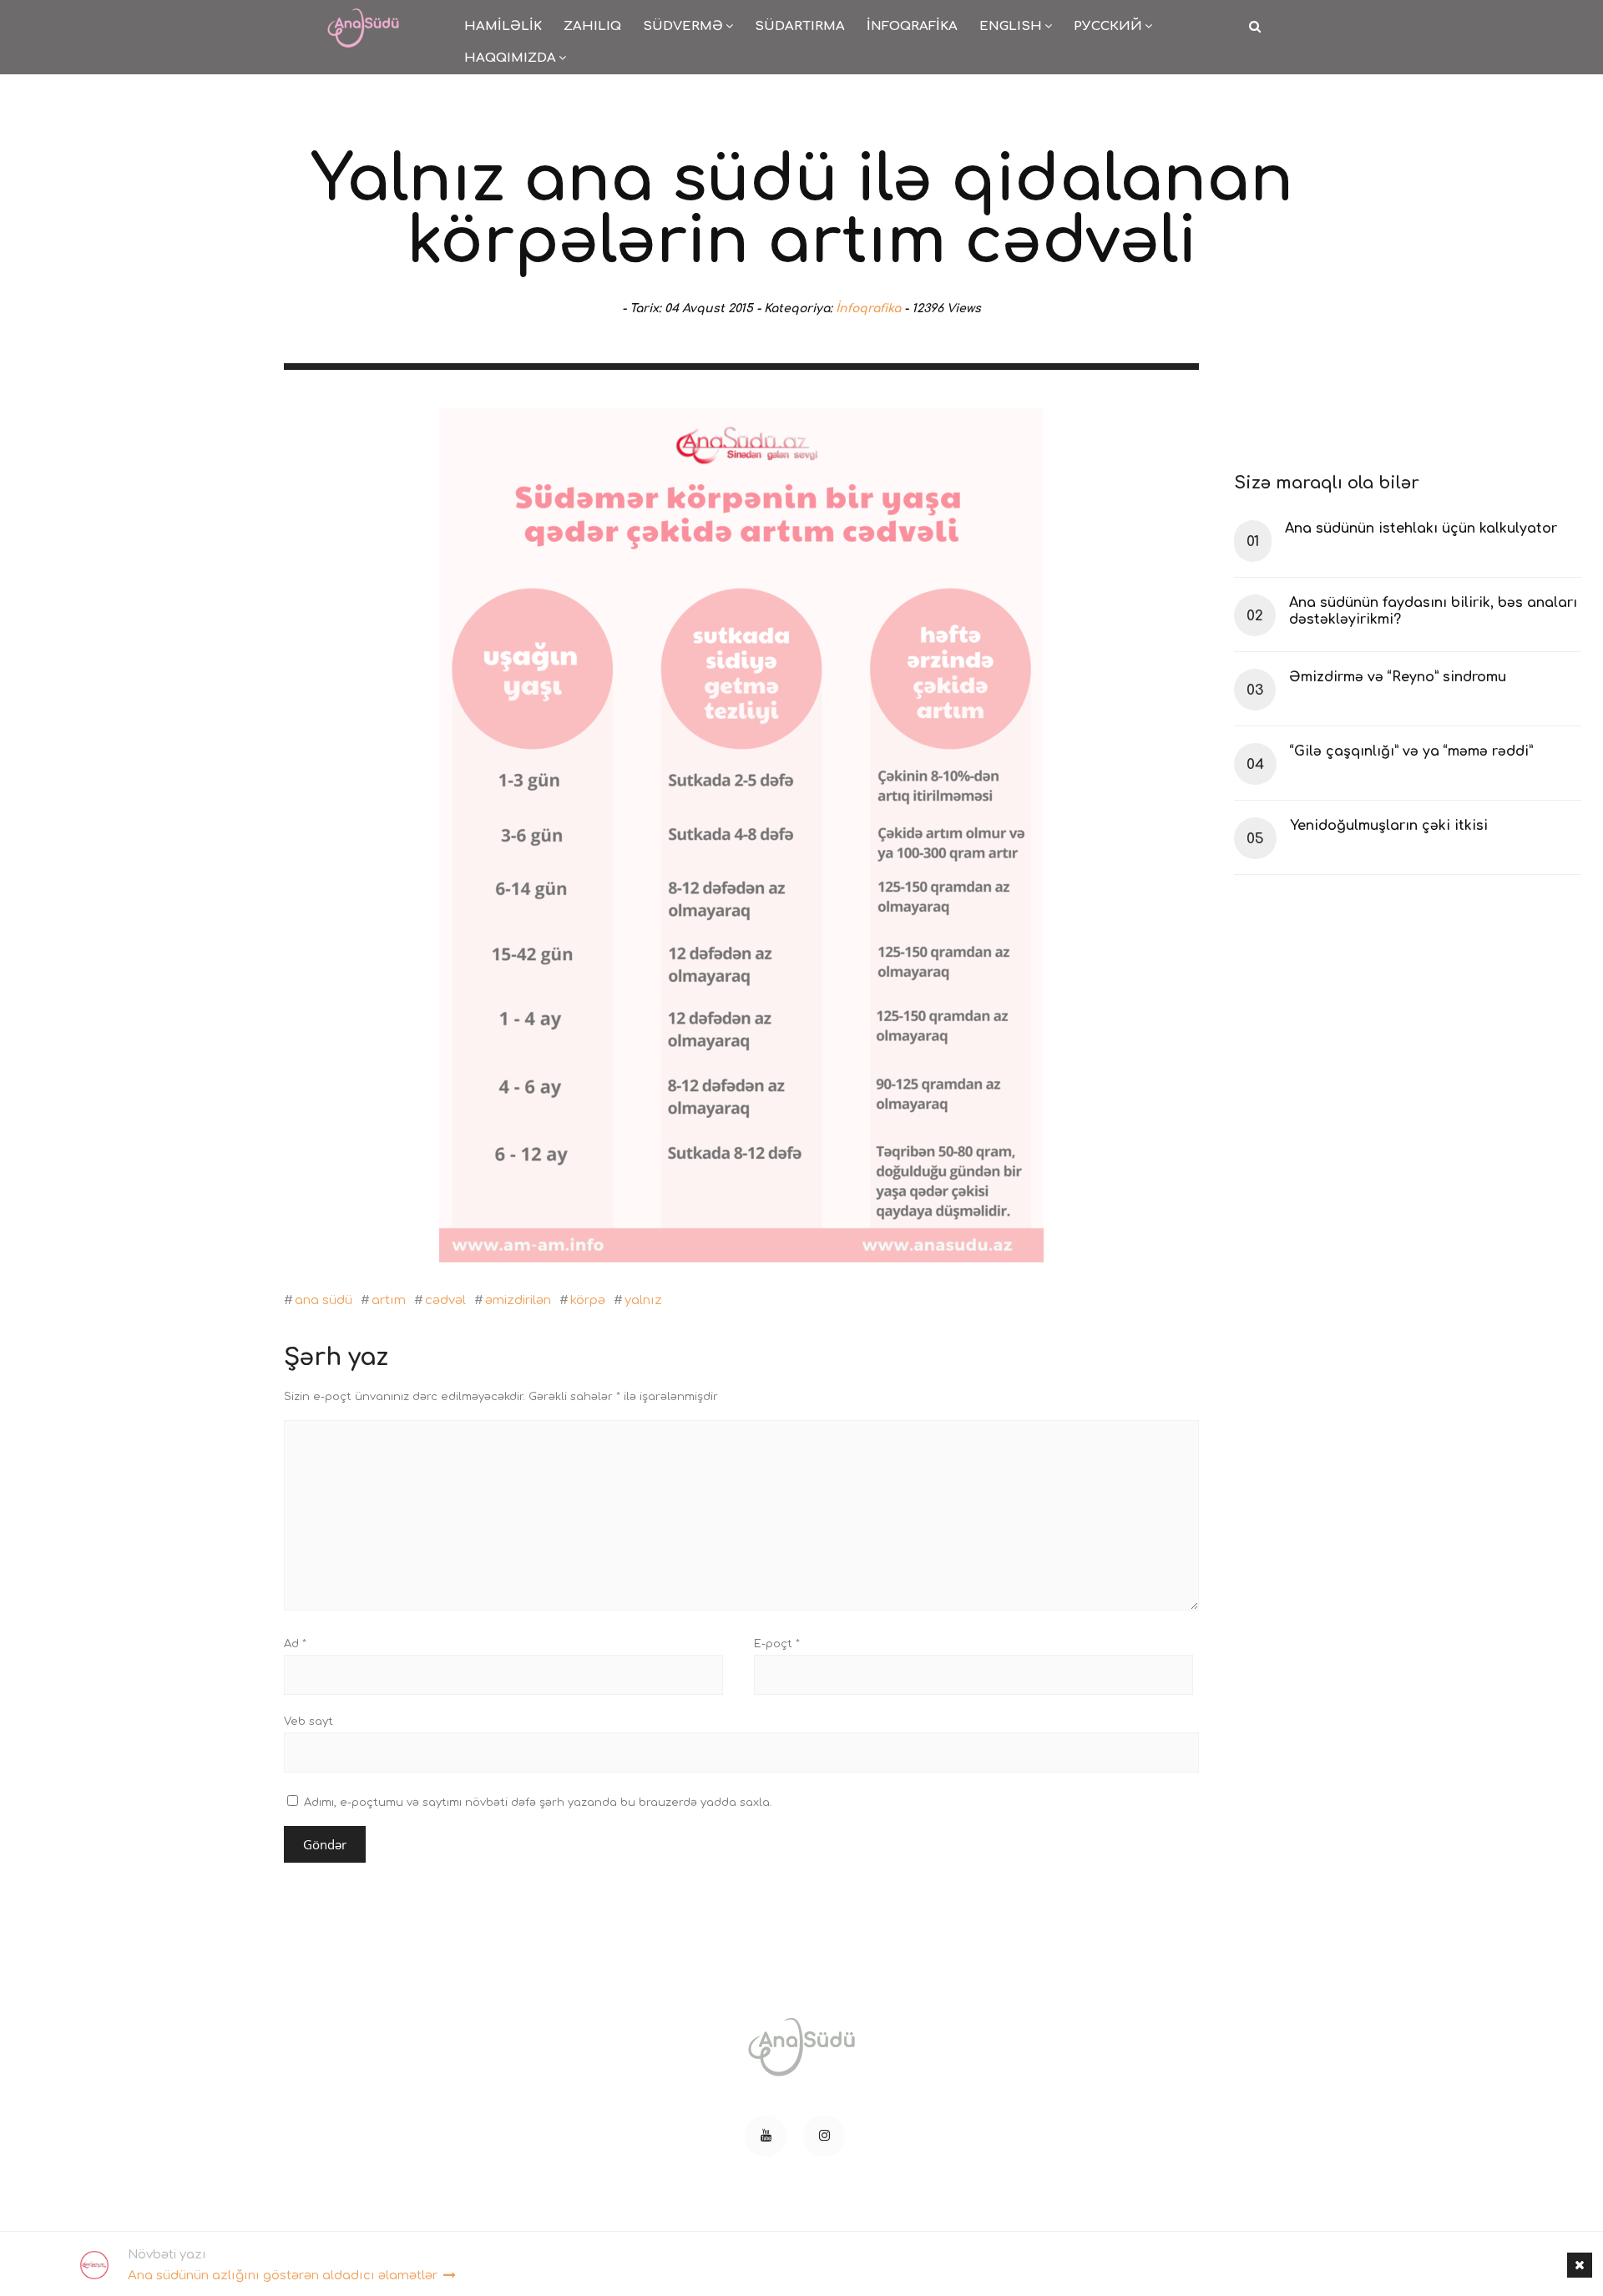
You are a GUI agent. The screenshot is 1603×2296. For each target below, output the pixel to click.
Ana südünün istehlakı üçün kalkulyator (1421, 528)
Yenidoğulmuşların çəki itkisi (1389, 826)
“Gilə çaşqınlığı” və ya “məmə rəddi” (1411, 751)
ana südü (324, 1300)
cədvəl (445, 1300)
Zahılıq (592, 26)
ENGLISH (1011, 26)
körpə (588, 1300)
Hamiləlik (503, 26)
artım (389, 1300)
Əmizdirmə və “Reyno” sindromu (1398, 677)
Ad (295, 1644)
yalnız (643, 1300)
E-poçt (777, 1644)
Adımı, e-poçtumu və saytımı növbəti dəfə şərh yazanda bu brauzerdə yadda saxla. (538, 1803)
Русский (1108, 26)
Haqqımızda (510, 58)
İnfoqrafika (912, 26)
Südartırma (800, 26)
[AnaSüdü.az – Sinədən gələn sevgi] (363, 17)
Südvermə (683, 26)
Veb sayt (308, 1722)
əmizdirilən (518, 1300)
